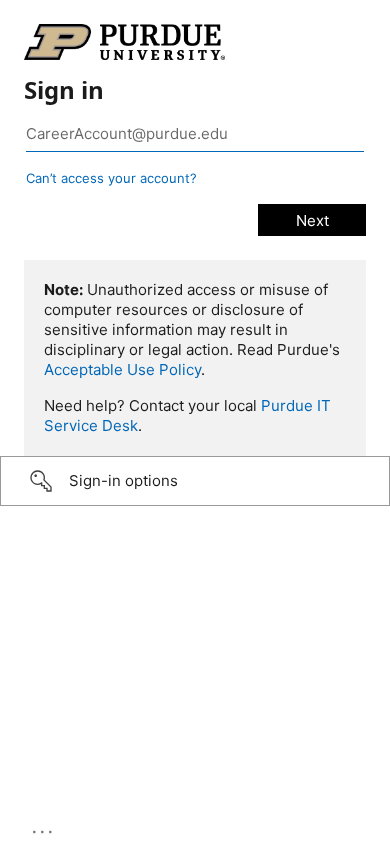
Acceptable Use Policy (122, 369)
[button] (195, 481)
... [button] (44, 827)
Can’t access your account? (111, 178)
